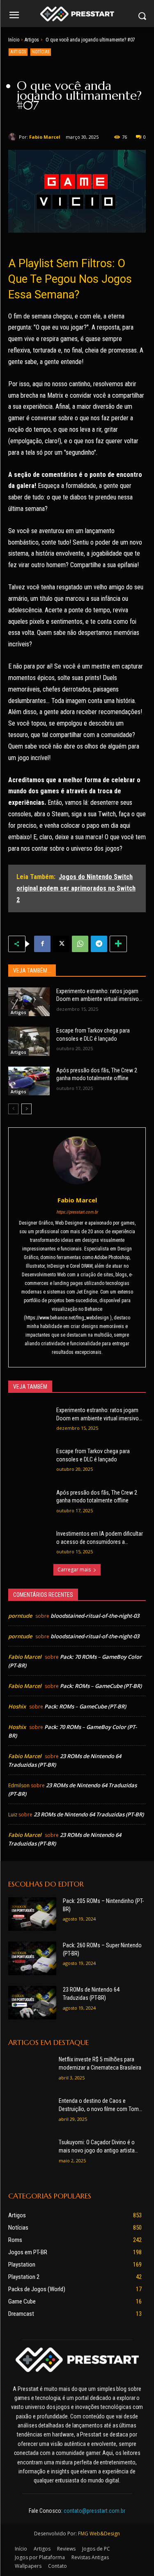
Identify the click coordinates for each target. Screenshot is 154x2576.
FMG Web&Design (99, 2534)
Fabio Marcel (45, 137)
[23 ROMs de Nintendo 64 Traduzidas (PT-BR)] (32, 2003)
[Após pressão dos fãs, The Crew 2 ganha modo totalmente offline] (29, 1081)
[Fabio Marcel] (14, 137)
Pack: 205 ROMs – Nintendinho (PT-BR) (103, 1905)
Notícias (41, 52)
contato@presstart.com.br (94, 2511)
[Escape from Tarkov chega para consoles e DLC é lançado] (29, 1041)
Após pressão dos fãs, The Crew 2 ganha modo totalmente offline (97, 1074)
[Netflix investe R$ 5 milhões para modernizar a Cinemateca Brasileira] (30, 2071)
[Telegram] (99, 944)
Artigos (32, 40)
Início (14, 40)
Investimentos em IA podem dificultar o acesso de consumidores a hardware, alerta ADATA (100, 1538)
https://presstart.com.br (77, 1212)
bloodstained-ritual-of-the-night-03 (95, 1616)
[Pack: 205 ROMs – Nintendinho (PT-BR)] (32, 1914)
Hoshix (17, 1706)
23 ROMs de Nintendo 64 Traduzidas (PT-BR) (89, 1814)
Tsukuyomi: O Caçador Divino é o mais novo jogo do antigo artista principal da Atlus (97, 2147)
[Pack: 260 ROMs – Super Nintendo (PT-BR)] (32, 1958)
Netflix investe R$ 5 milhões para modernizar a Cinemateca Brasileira (100, 2063)
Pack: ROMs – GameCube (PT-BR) (101, 1686)
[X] (61, 944)
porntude (20, 1616)
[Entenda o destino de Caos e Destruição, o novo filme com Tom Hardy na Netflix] (30, 2112)
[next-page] (26, 1109)
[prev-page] (13, 1109)
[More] (118, 944)
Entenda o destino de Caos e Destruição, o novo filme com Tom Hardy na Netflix (99, 2105)
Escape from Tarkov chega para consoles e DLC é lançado (93, 1035)
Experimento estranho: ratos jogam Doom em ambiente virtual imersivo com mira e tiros (98, 996)
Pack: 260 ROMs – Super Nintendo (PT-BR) (102, 1949)
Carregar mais (74, 1570)
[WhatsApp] (80, 944)
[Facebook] (42, 944)
